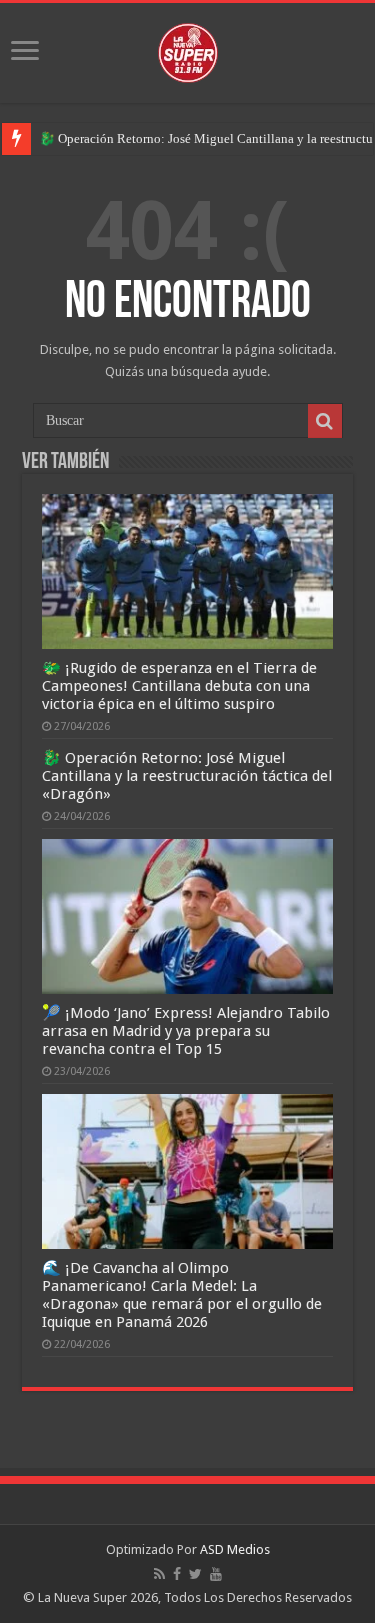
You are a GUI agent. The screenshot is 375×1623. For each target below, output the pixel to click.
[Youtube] (216, 1574)
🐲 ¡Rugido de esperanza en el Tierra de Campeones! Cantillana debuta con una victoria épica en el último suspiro (179, 686)
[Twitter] (195, 1574)
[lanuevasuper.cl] (188, 49)
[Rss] (159, 1574)
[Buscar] (325, 421)
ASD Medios (235, 1549)
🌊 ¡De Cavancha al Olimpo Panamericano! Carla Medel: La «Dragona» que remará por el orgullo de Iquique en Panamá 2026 (182, 1295)
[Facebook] (177, 1574)
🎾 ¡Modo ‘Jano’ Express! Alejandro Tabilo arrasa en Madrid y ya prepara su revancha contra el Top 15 (186, 1031)
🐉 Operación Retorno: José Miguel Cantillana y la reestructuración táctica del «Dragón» (187, 776)
